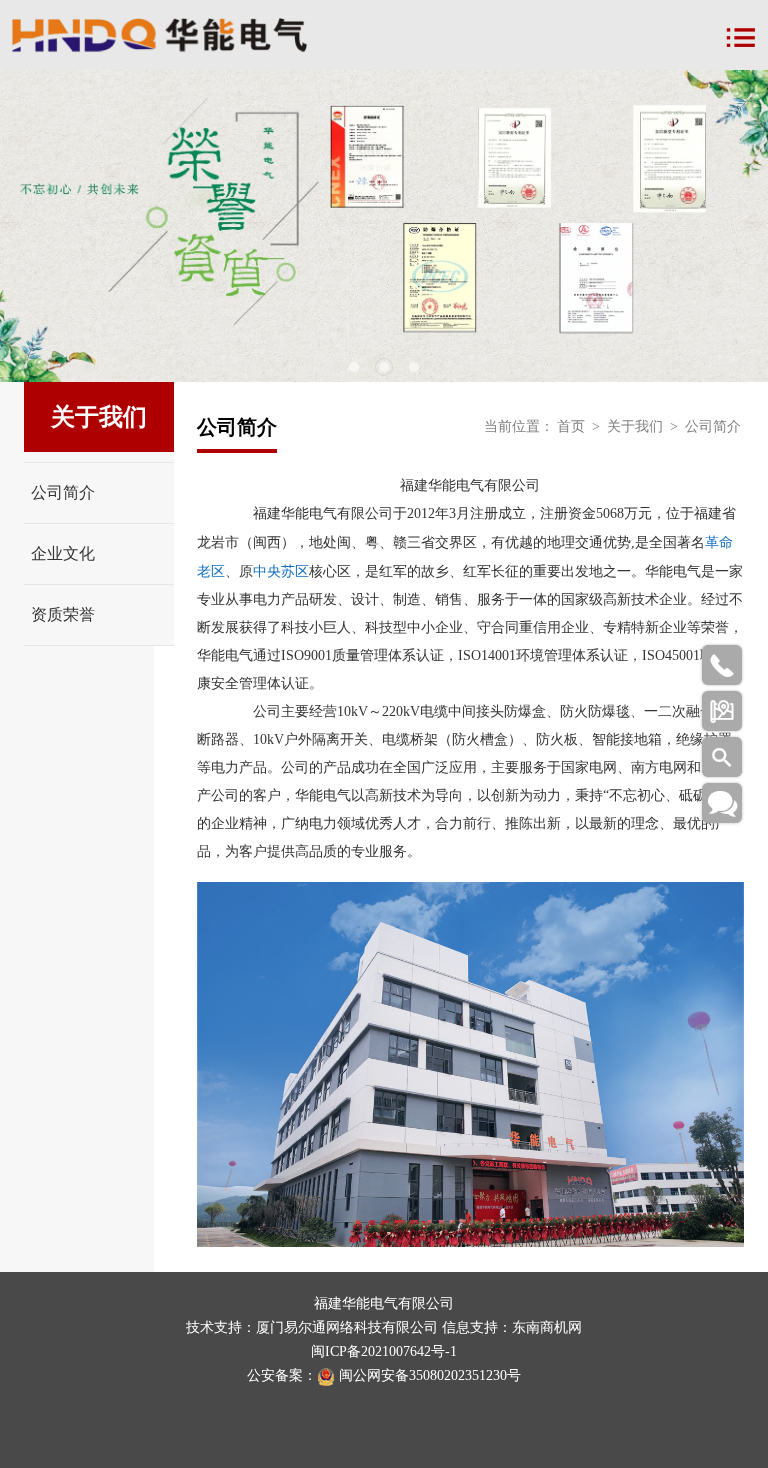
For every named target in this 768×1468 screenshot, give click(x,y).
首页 (571, 426)
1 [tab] (354, 367)
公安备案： (282, 1375)
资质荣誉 (63, 614)
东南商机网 (547, 1327)
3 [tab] (414, 367)
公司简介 (63, 492)
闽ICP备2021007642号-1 (384, 1351)
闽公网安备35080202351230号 (430, 1375)
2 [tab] (384, 367)
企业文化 (63, 553)
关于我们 (635, 426)
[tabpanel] (384, 226)
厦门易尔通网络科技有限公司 (347, 1327)
